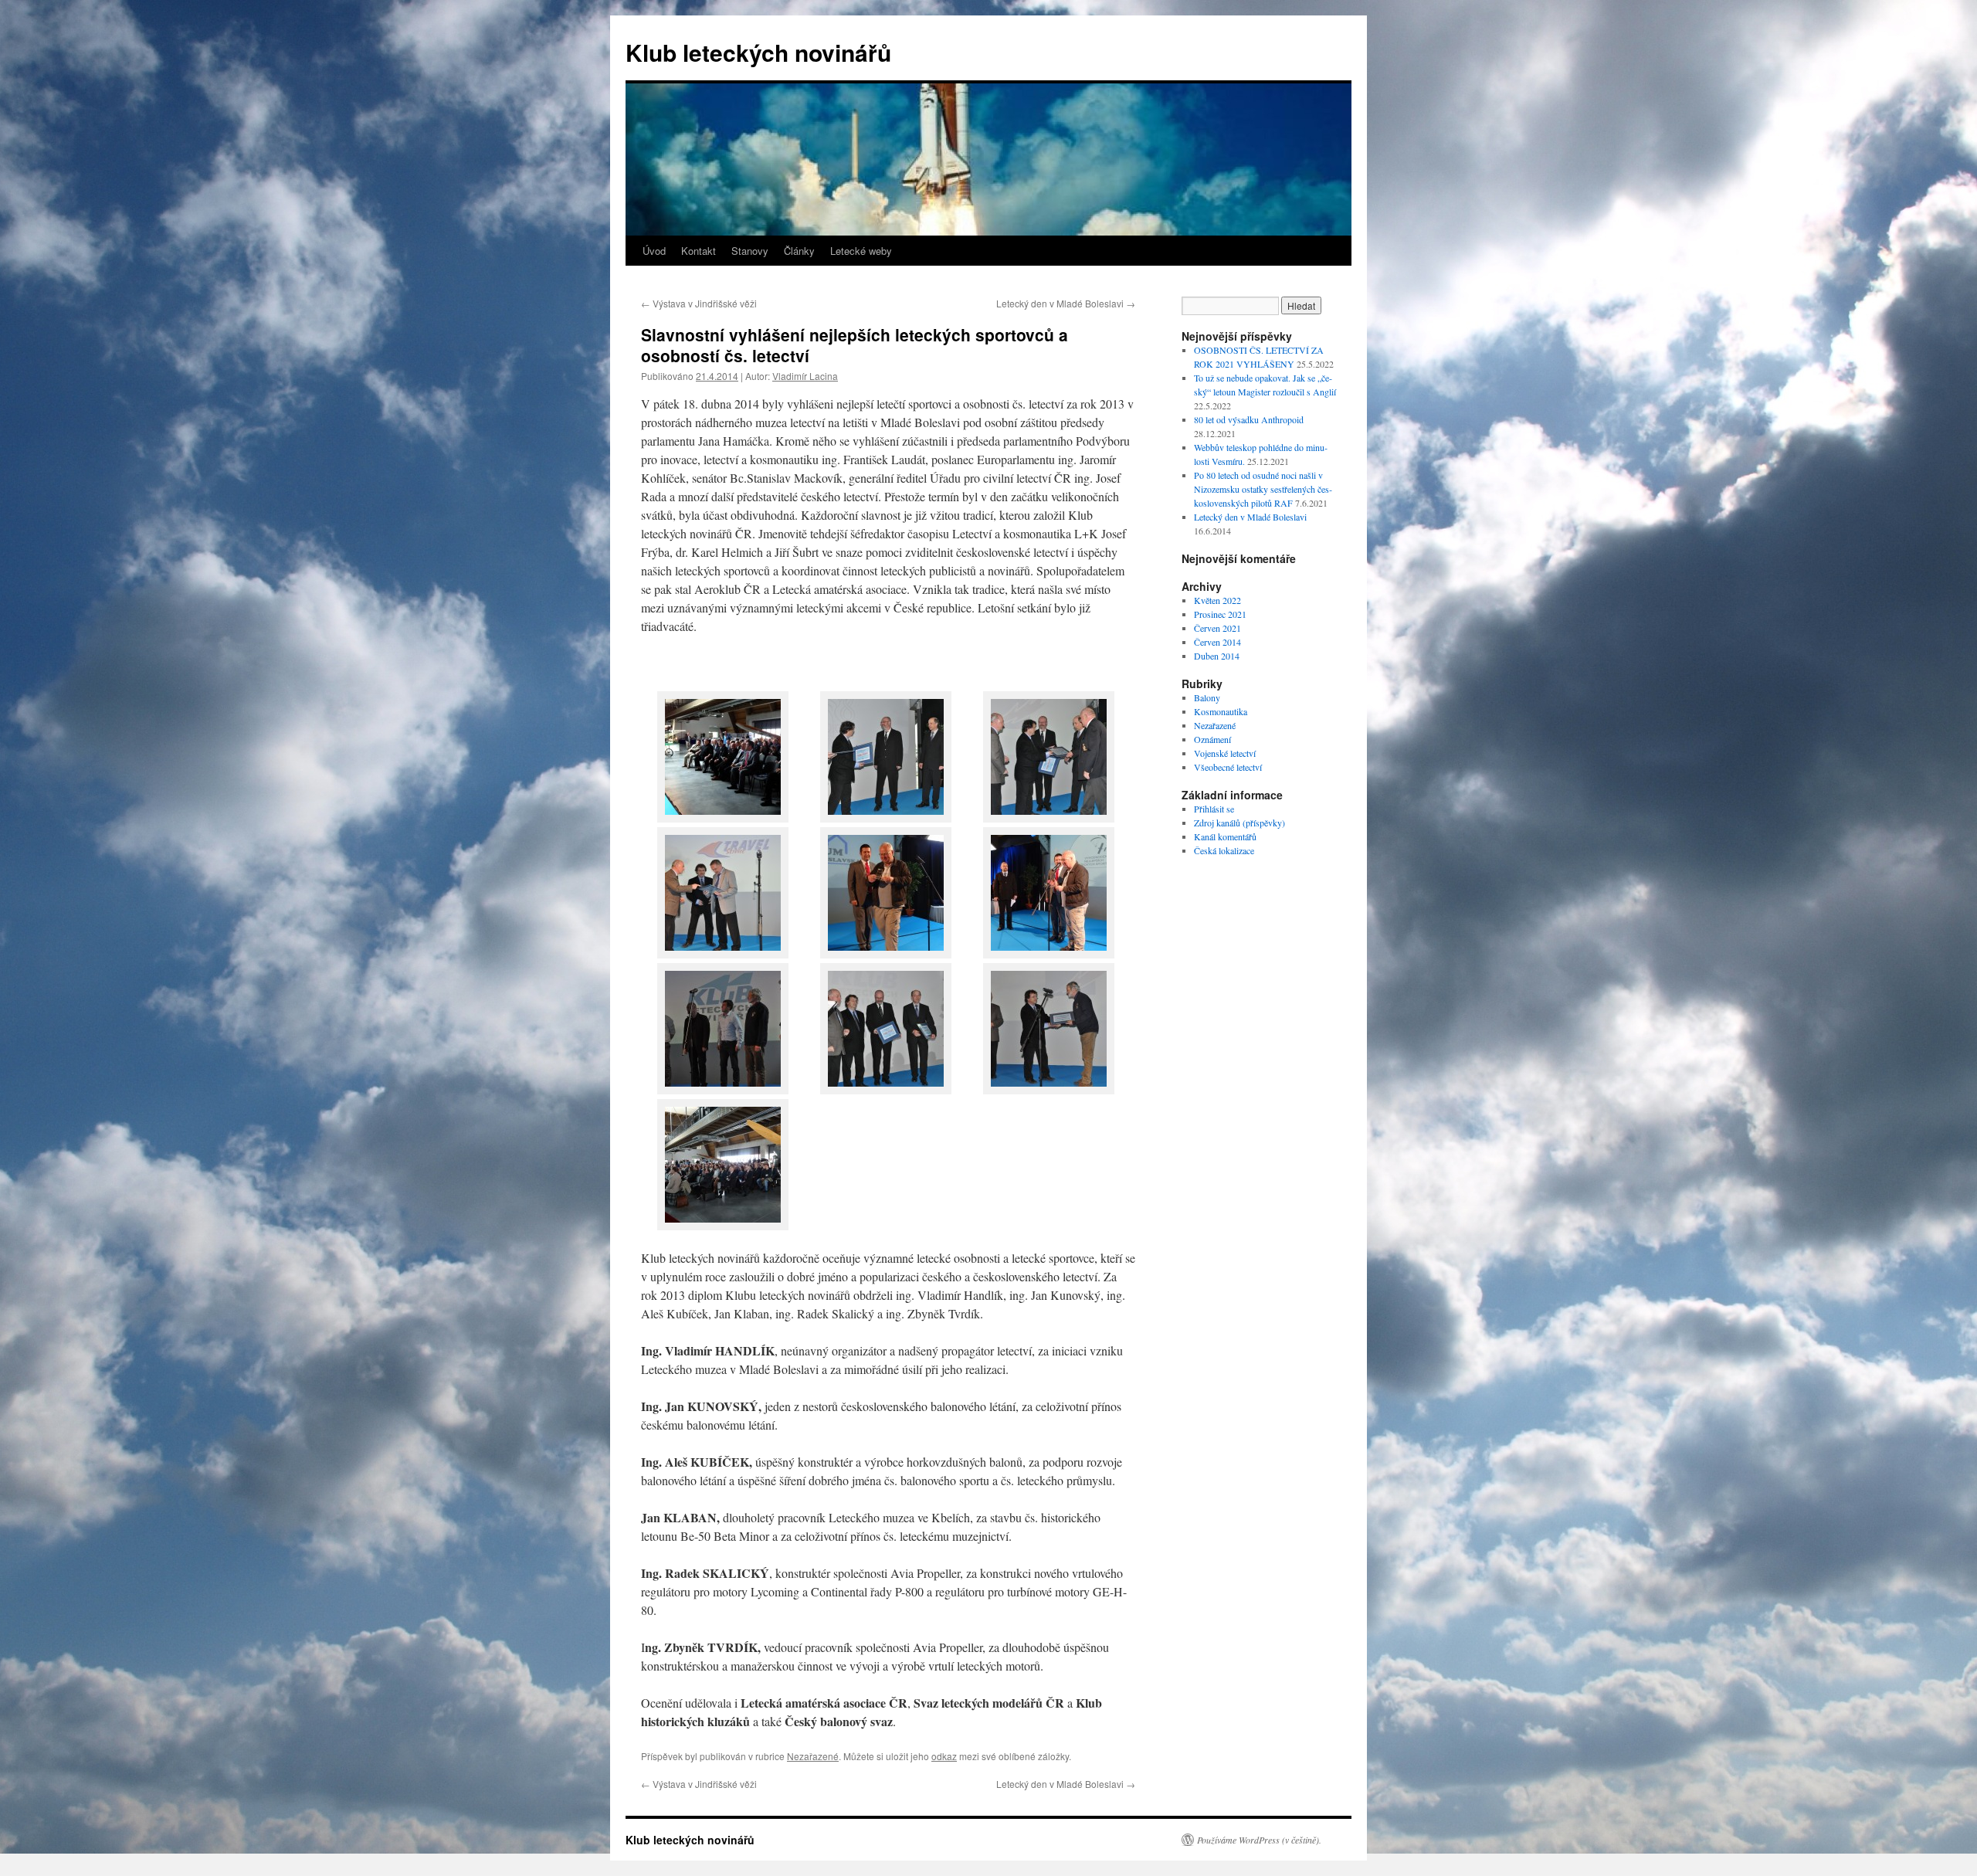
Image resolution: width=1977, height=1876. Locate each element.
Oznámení (1212, 739)
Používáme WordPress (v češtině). (1259, 1840)
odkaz (944, 1756)
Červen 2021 (1217, 628)
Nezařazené (813, 1756)
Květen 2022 (1217, 600)
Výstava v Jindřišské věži (699, 303)
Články (799, 251)
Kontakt (699, 251)
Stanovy (750, 251)
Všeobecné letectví (1228, 767)
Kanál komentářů (1225, 836)
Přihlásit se (1214, 809)
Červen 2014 (1217, 642)
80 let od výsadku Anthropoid (1249, 419)
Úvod (654, 251)
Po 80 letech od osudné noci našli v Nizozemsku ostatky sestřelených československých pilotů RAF (1263, 489)
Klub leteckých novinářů (758, 52)
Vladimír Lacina (805, 376)
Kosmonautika (1221, 711)
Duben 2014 (1217, 656)
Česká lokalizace (1224, 850)
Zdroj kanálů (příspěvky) (1239, 823)
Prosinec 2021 (1220, 614)
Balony (1207, 697)
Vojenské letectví (1225, 753)
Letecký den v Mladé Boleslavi (1066, 303)
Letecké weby (861, 251)
